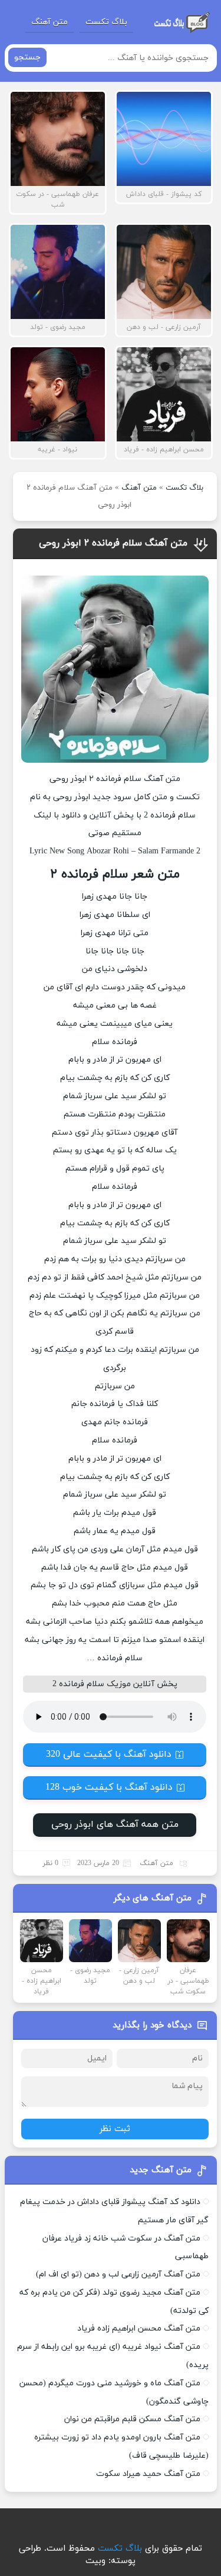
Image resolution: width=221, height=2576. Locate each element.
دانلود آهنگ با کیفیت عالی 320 (109, 1754)
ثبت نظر (115, 2129)
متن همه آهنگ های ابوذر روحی (115, 1824)
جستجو (27, 57)
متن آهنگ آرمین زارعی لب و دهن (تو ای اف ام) (118, 2274)
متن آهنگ (50, 22)
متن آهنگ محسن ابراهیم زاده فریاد (139, 2329)
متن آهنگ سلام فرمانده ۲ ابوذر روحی (113, 543)
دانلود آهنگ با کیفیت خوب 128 (109, 1787)
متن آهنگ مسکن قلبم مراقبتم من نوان (132, 2419)
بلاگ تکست (106, 22)
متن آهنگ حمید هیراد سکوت (148, 2474)
